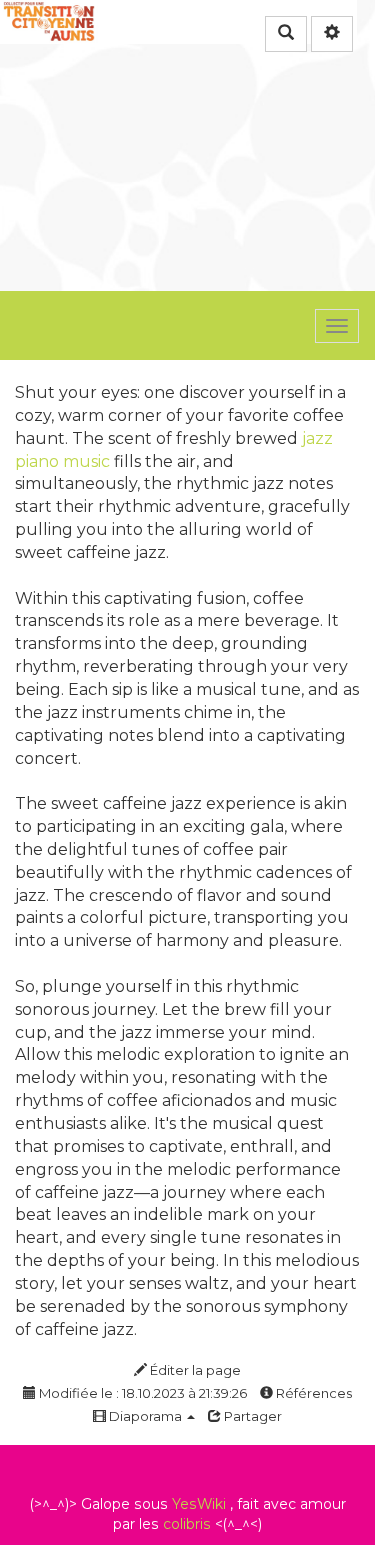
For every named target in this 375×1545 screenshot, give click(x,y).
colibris (187, 1524)
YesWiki (199, 1504)
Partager (251, 1416)
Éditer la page (194, 1370)
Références (312, 1393)
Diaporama (145, 1416)
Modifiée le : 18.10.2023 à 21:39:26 (141, 1393)
